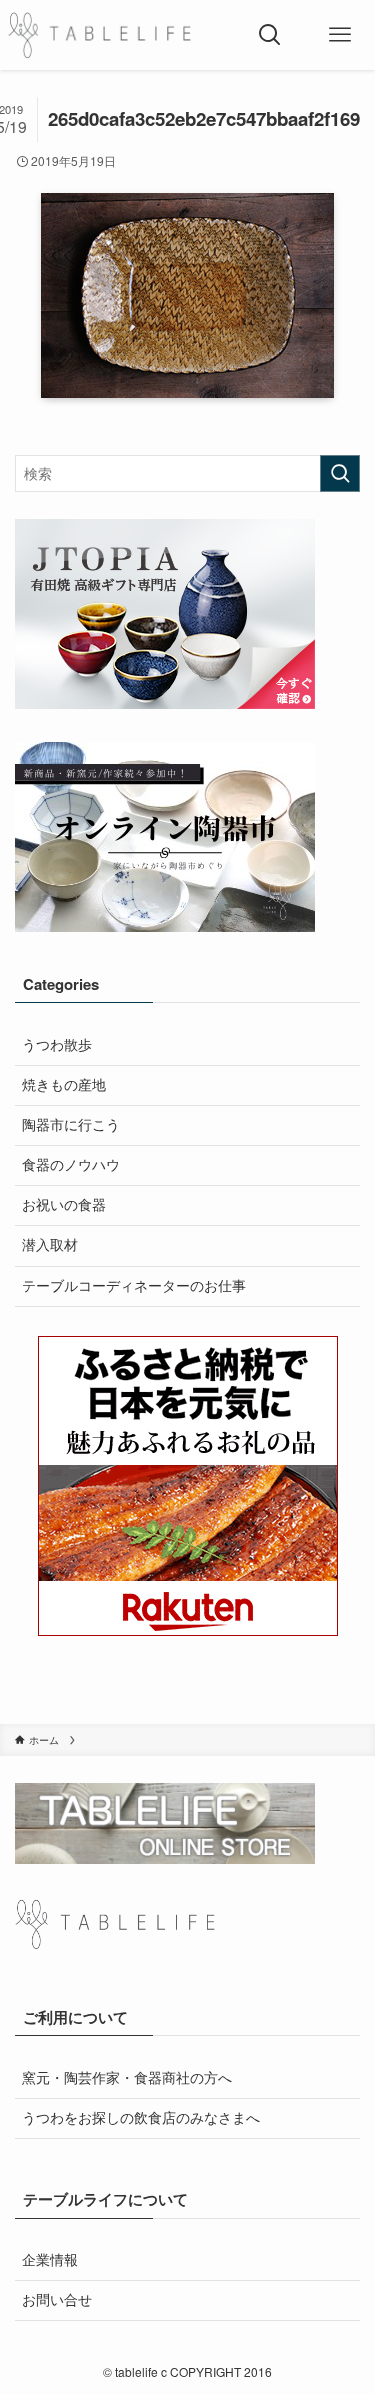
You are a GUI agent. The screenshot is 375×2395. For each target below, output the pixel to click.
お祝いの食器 (64, 1204)
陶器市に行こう (71, 1124)
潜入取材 (50, 1244)
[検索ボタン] (270, 35)
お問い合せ (57, 2299)
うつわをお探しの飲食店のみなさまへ (141, 2117)
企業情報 (50, 2259)
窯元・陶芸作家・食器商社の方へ (127, 2077)
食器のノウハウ (71, 1164)
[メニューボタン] (340, 35)
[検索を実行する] (340, 473)
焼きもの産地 (64, 1084)
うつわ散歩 (57, 1044)
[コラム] (99, 35)
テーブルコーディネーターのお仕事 (134, 1285)
